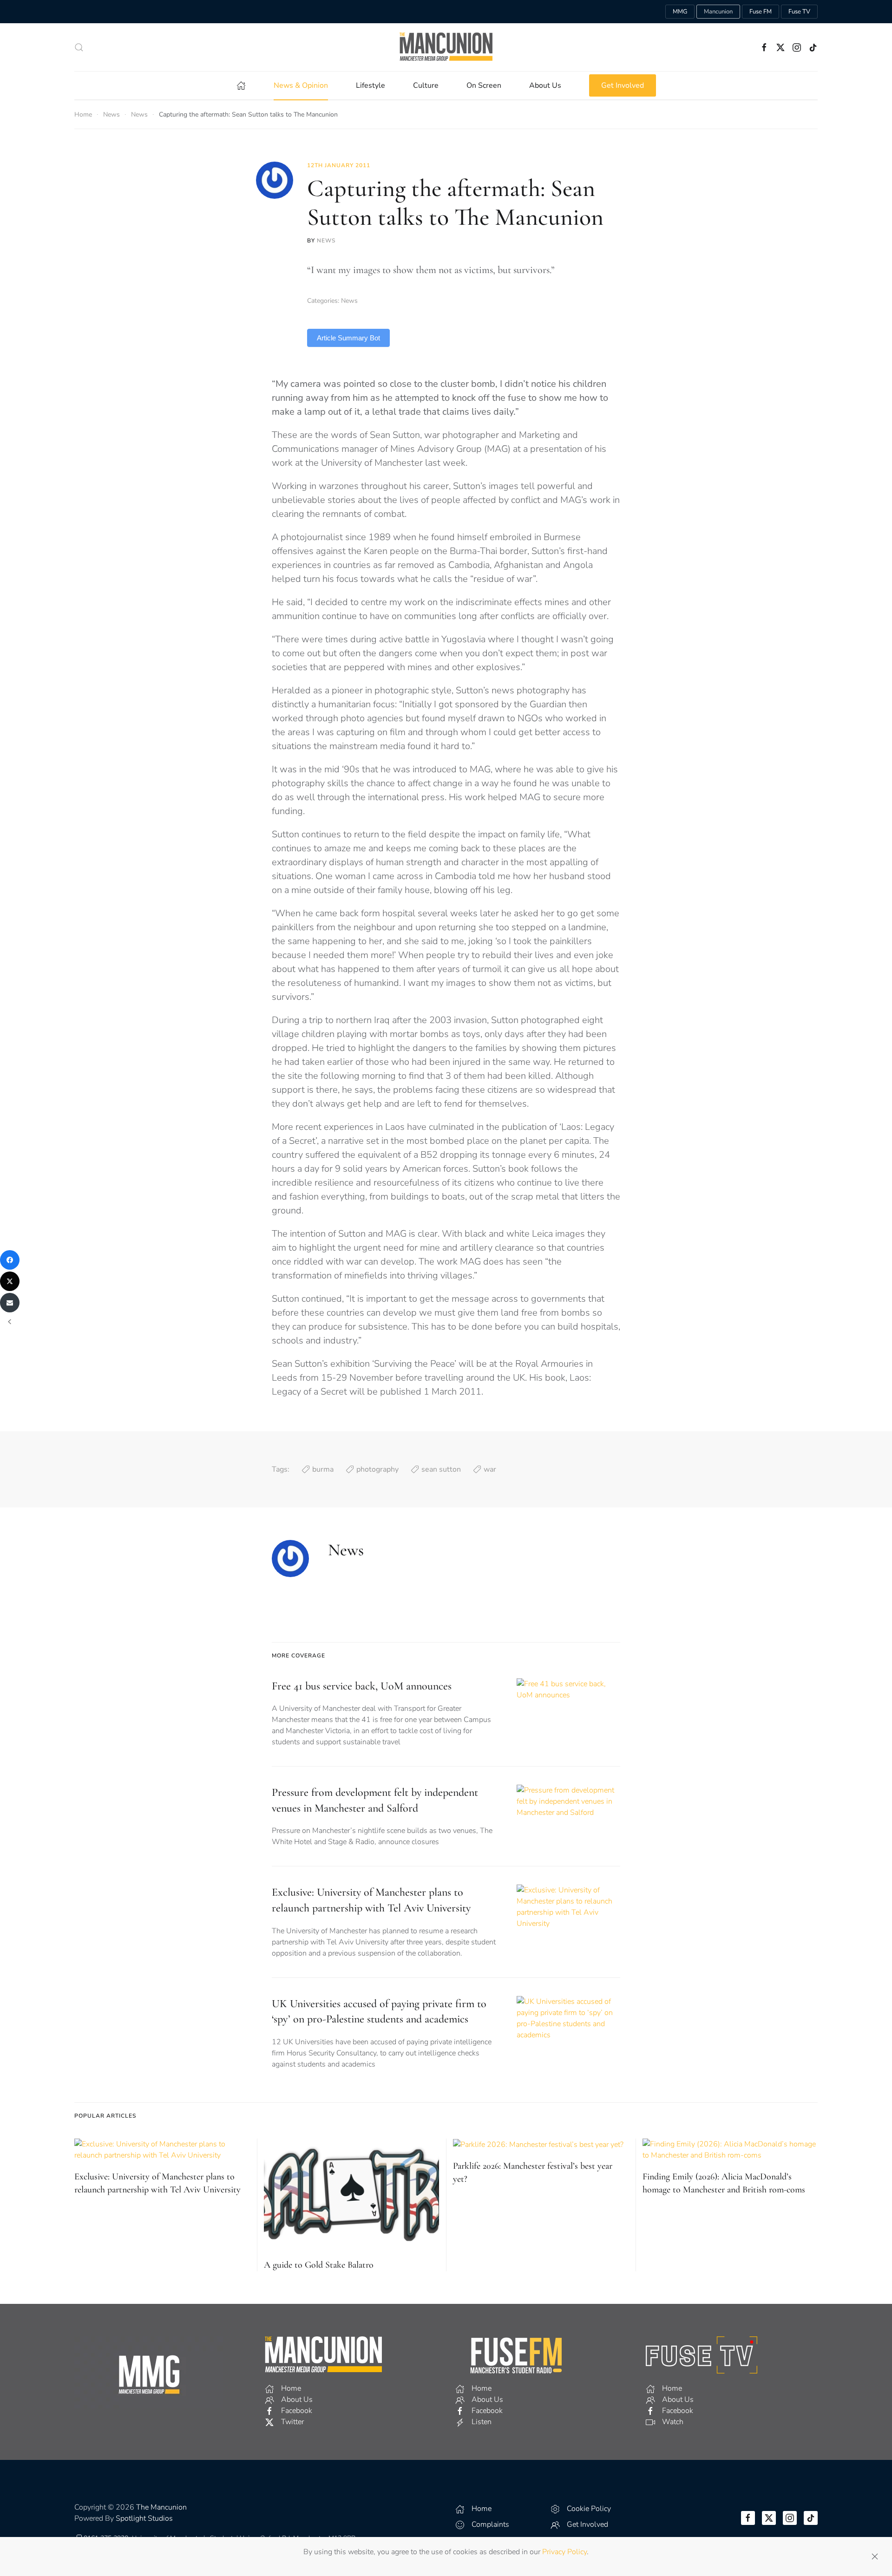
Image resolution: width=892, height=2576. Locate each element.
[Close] (875, 2556)
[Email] (10, 1303)
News (326, 241)
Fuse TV (799, 12)
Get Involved (623, 85)
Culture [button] (426, 85)
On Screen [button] (484, 85)
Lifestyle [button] (371, 85)
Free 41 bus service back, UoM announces (362, 1686)
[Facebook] (10, 1260)
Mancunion (718, 12)
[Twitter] (10, 1281)
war (490, 1469)
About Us (545, 85)
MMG (680, 12)
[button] (79, 47)
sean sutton (441, 1469)
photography (377, 1469)
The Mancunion (161, 2507)
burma (323, 1469)
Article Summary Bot (348, 338)
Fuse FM (761, 12)
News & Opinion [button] (301, 85)
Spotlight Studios (144, 2518)
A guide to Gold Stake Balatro (319, 2265)
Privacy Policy (564, 2552)
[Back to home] (446, 47)
